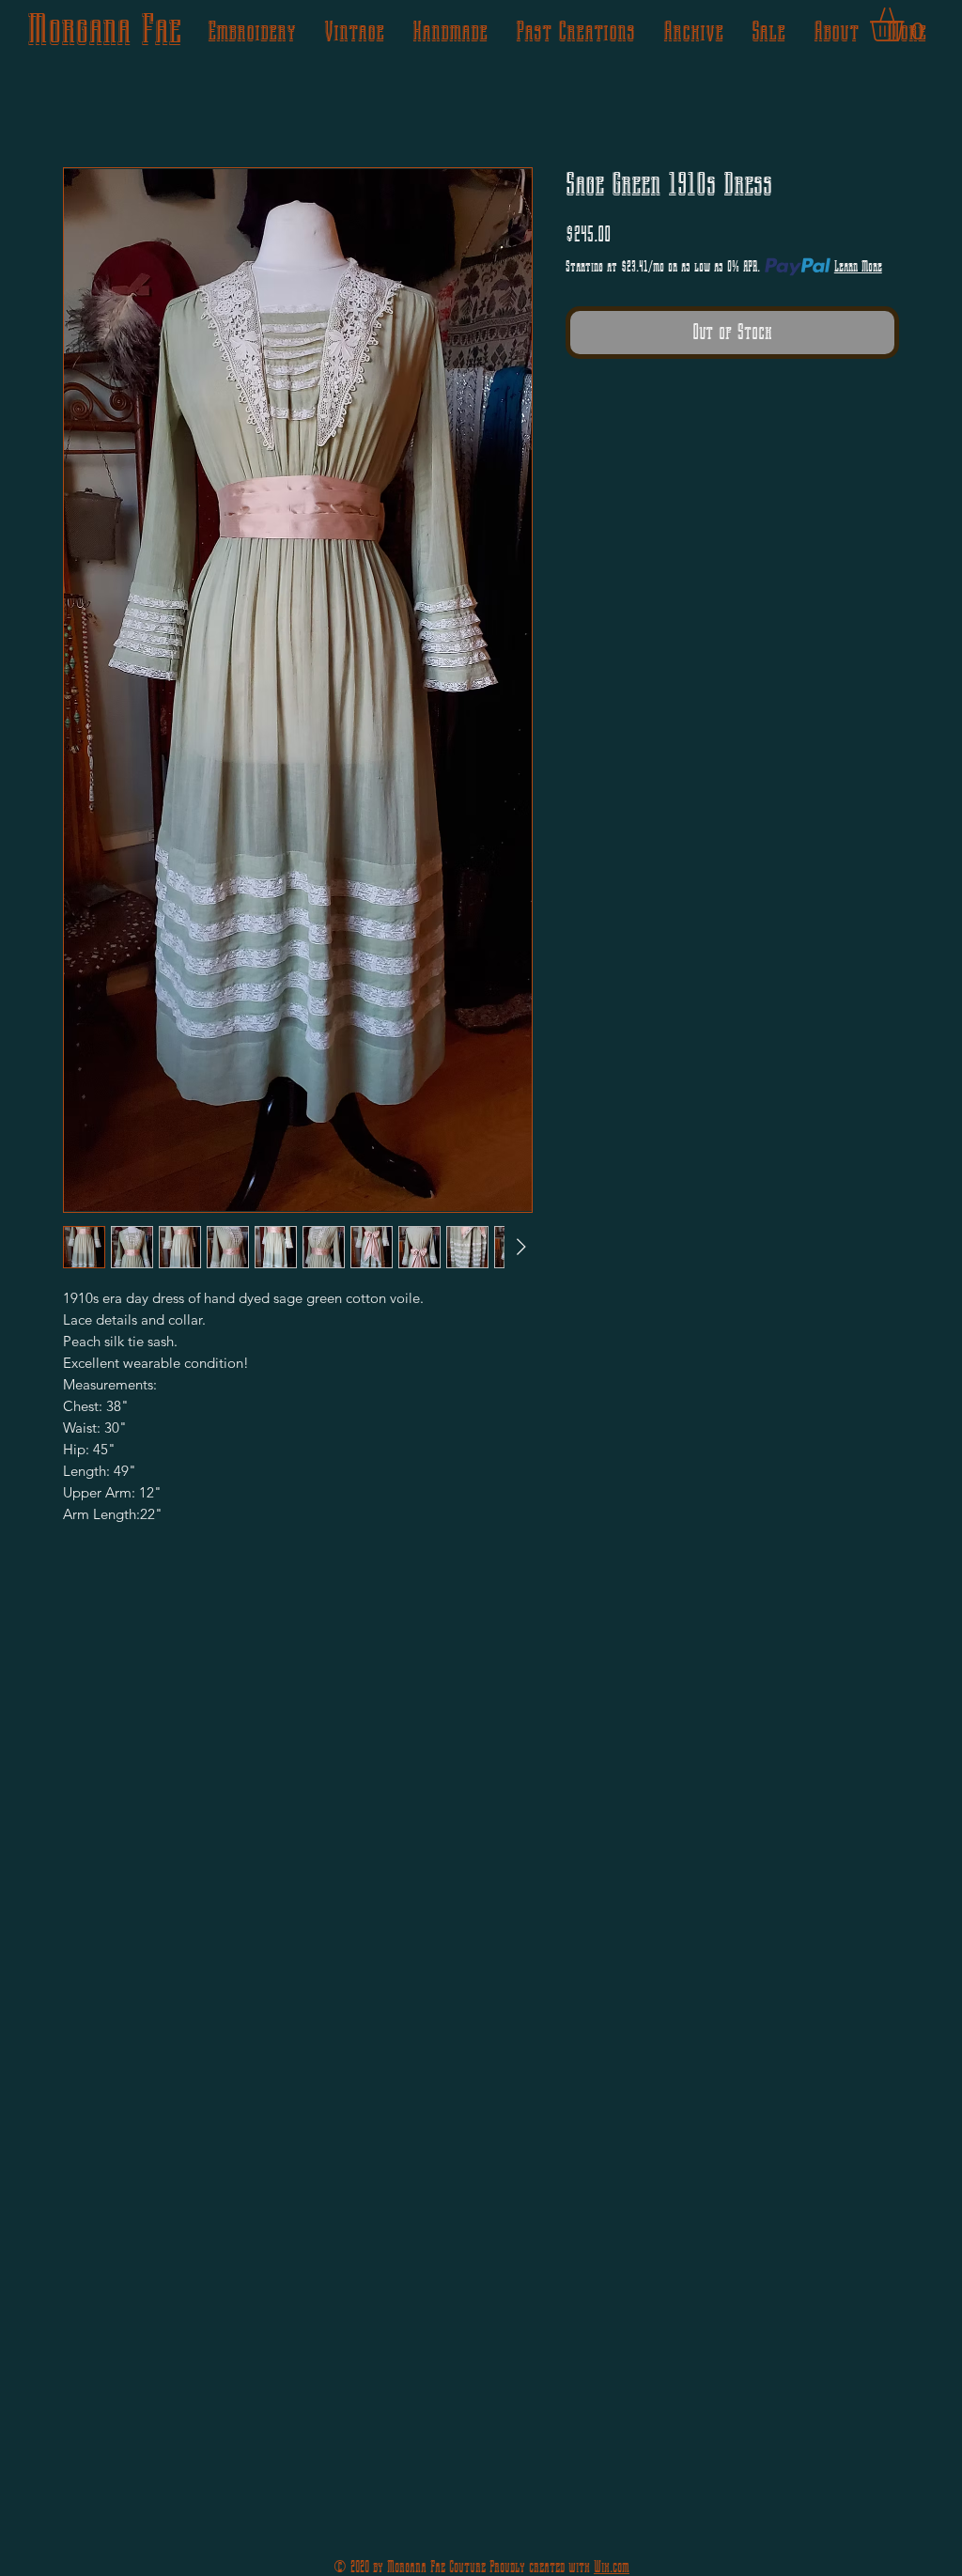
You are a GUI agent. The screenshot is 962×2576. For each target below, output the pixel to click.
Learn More (858, 266)
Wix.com (612, 2567)
